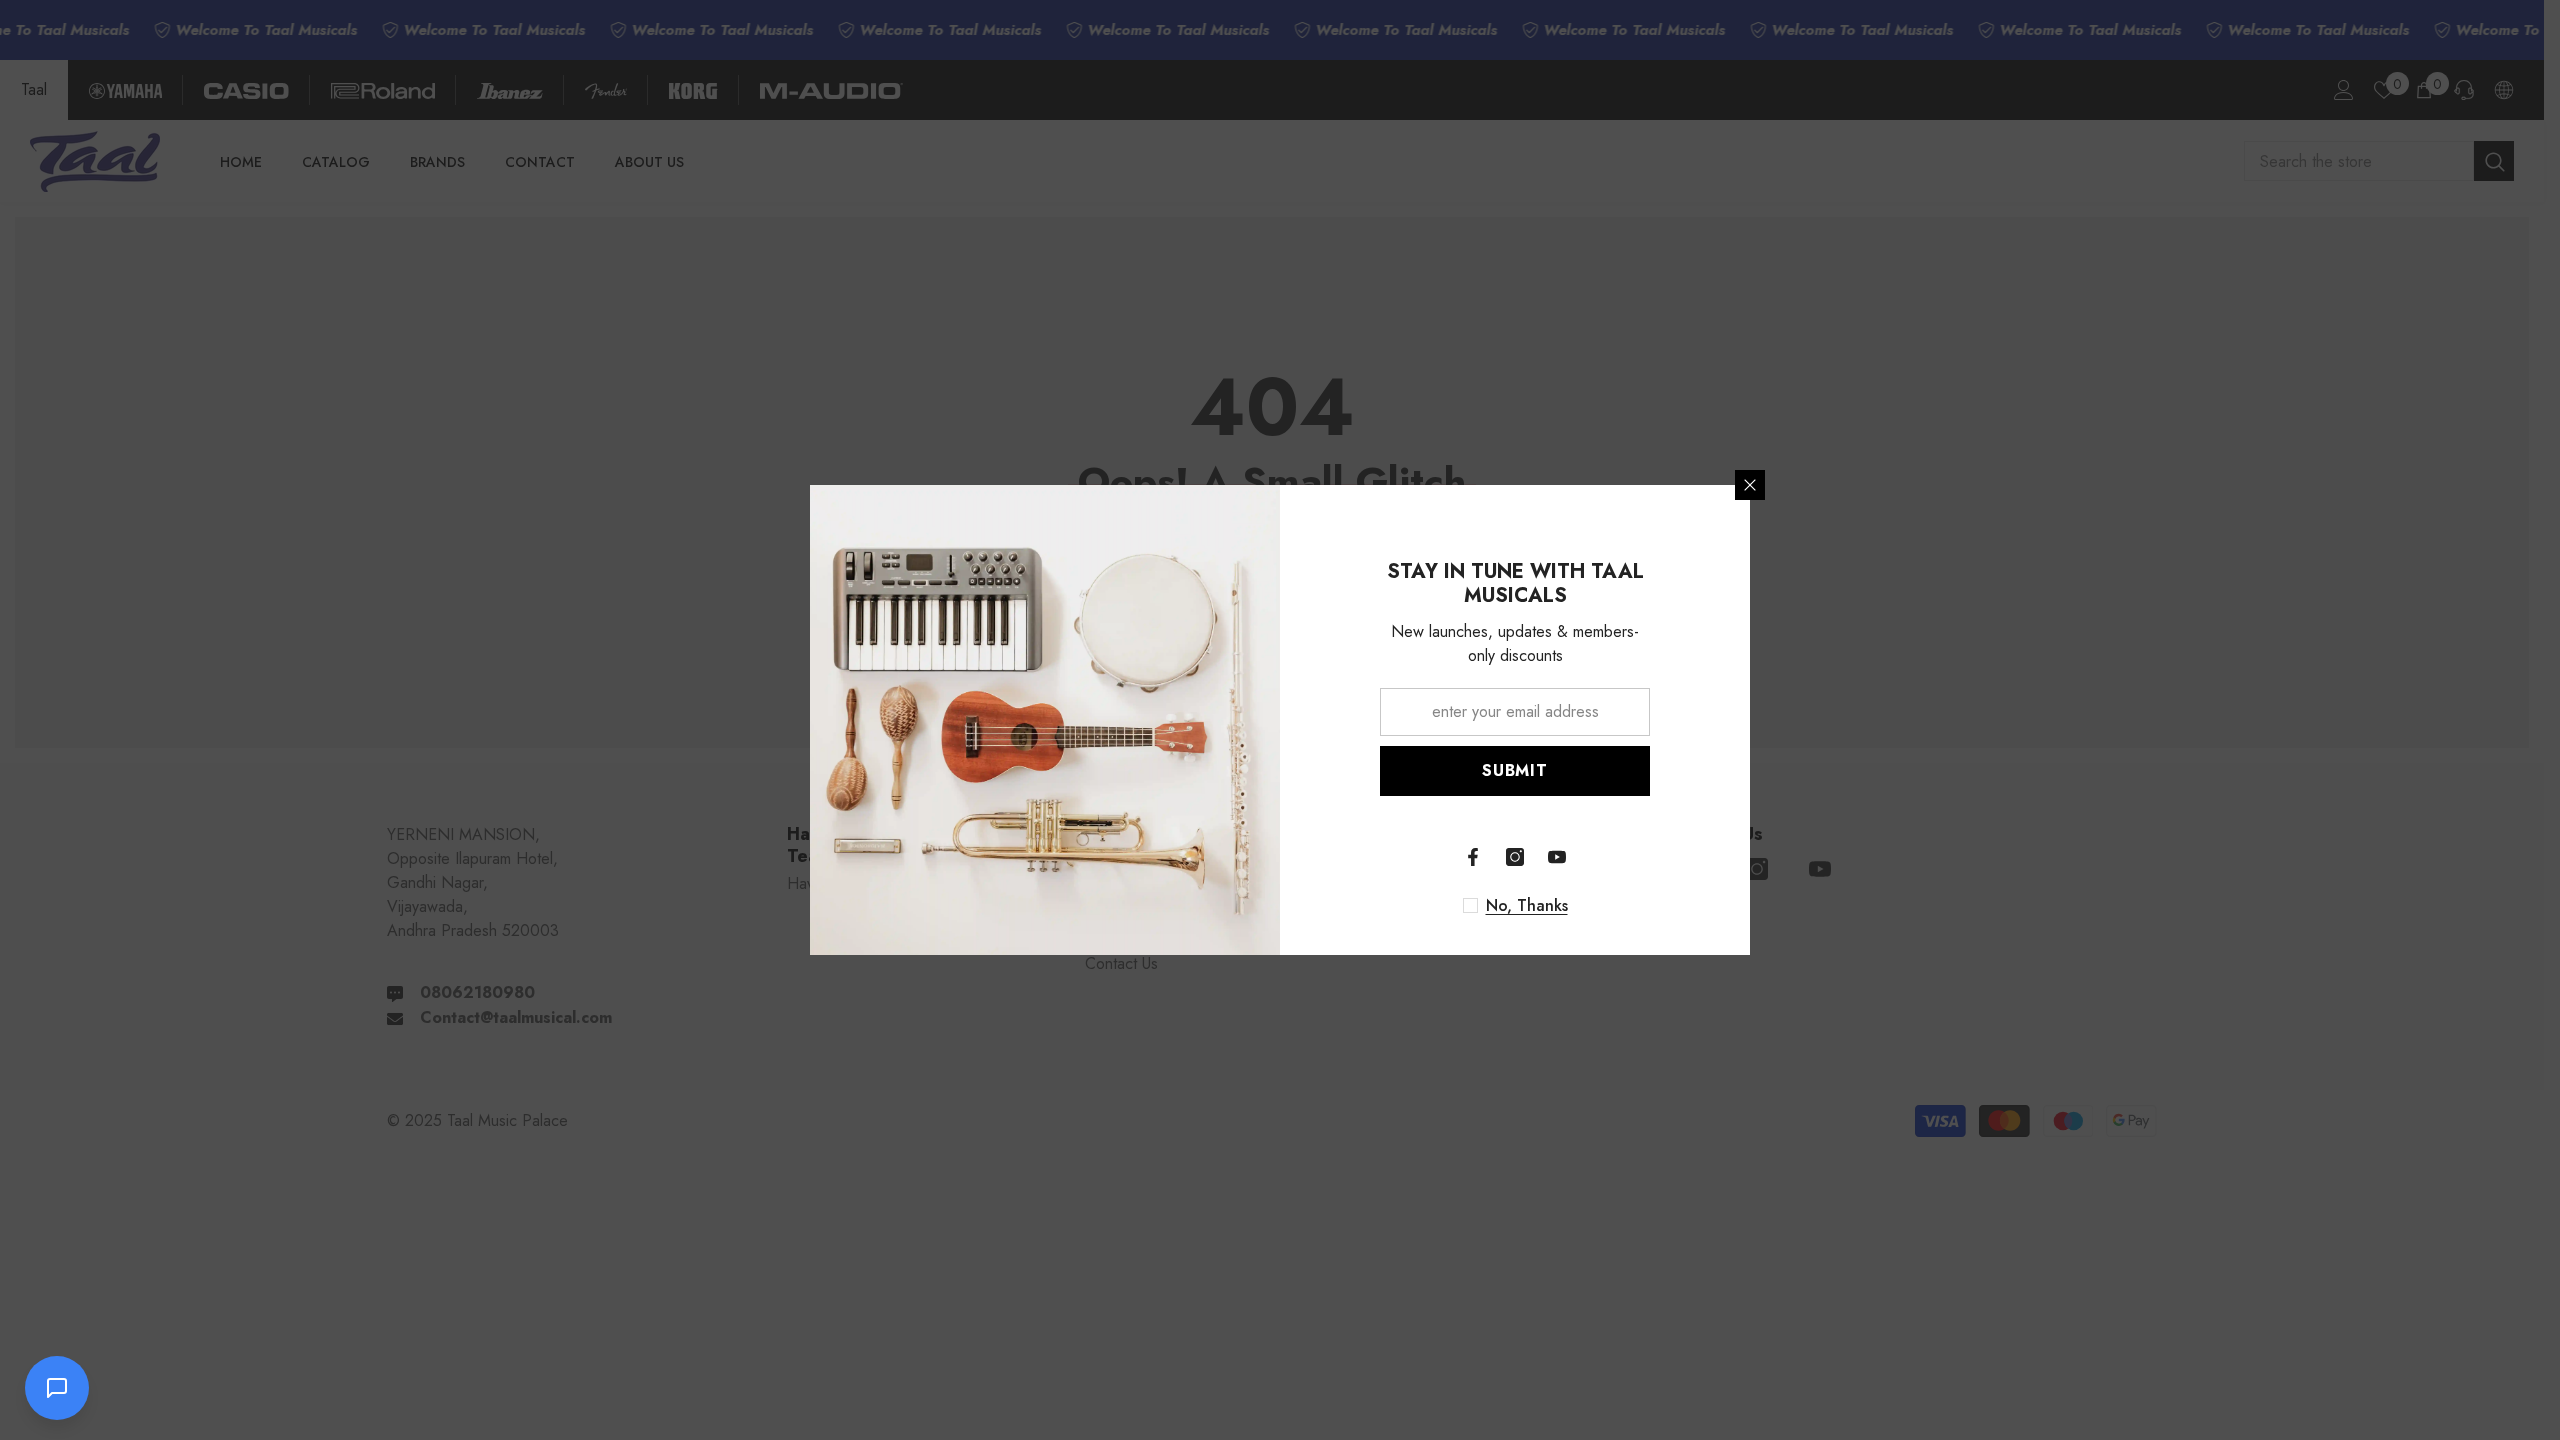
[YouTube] (1557, 857)
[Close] (1750, 485)
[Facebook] (1473, 857)
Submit (1515, 770)
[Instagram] (1515, 857)
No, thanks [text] (1527, 906)
